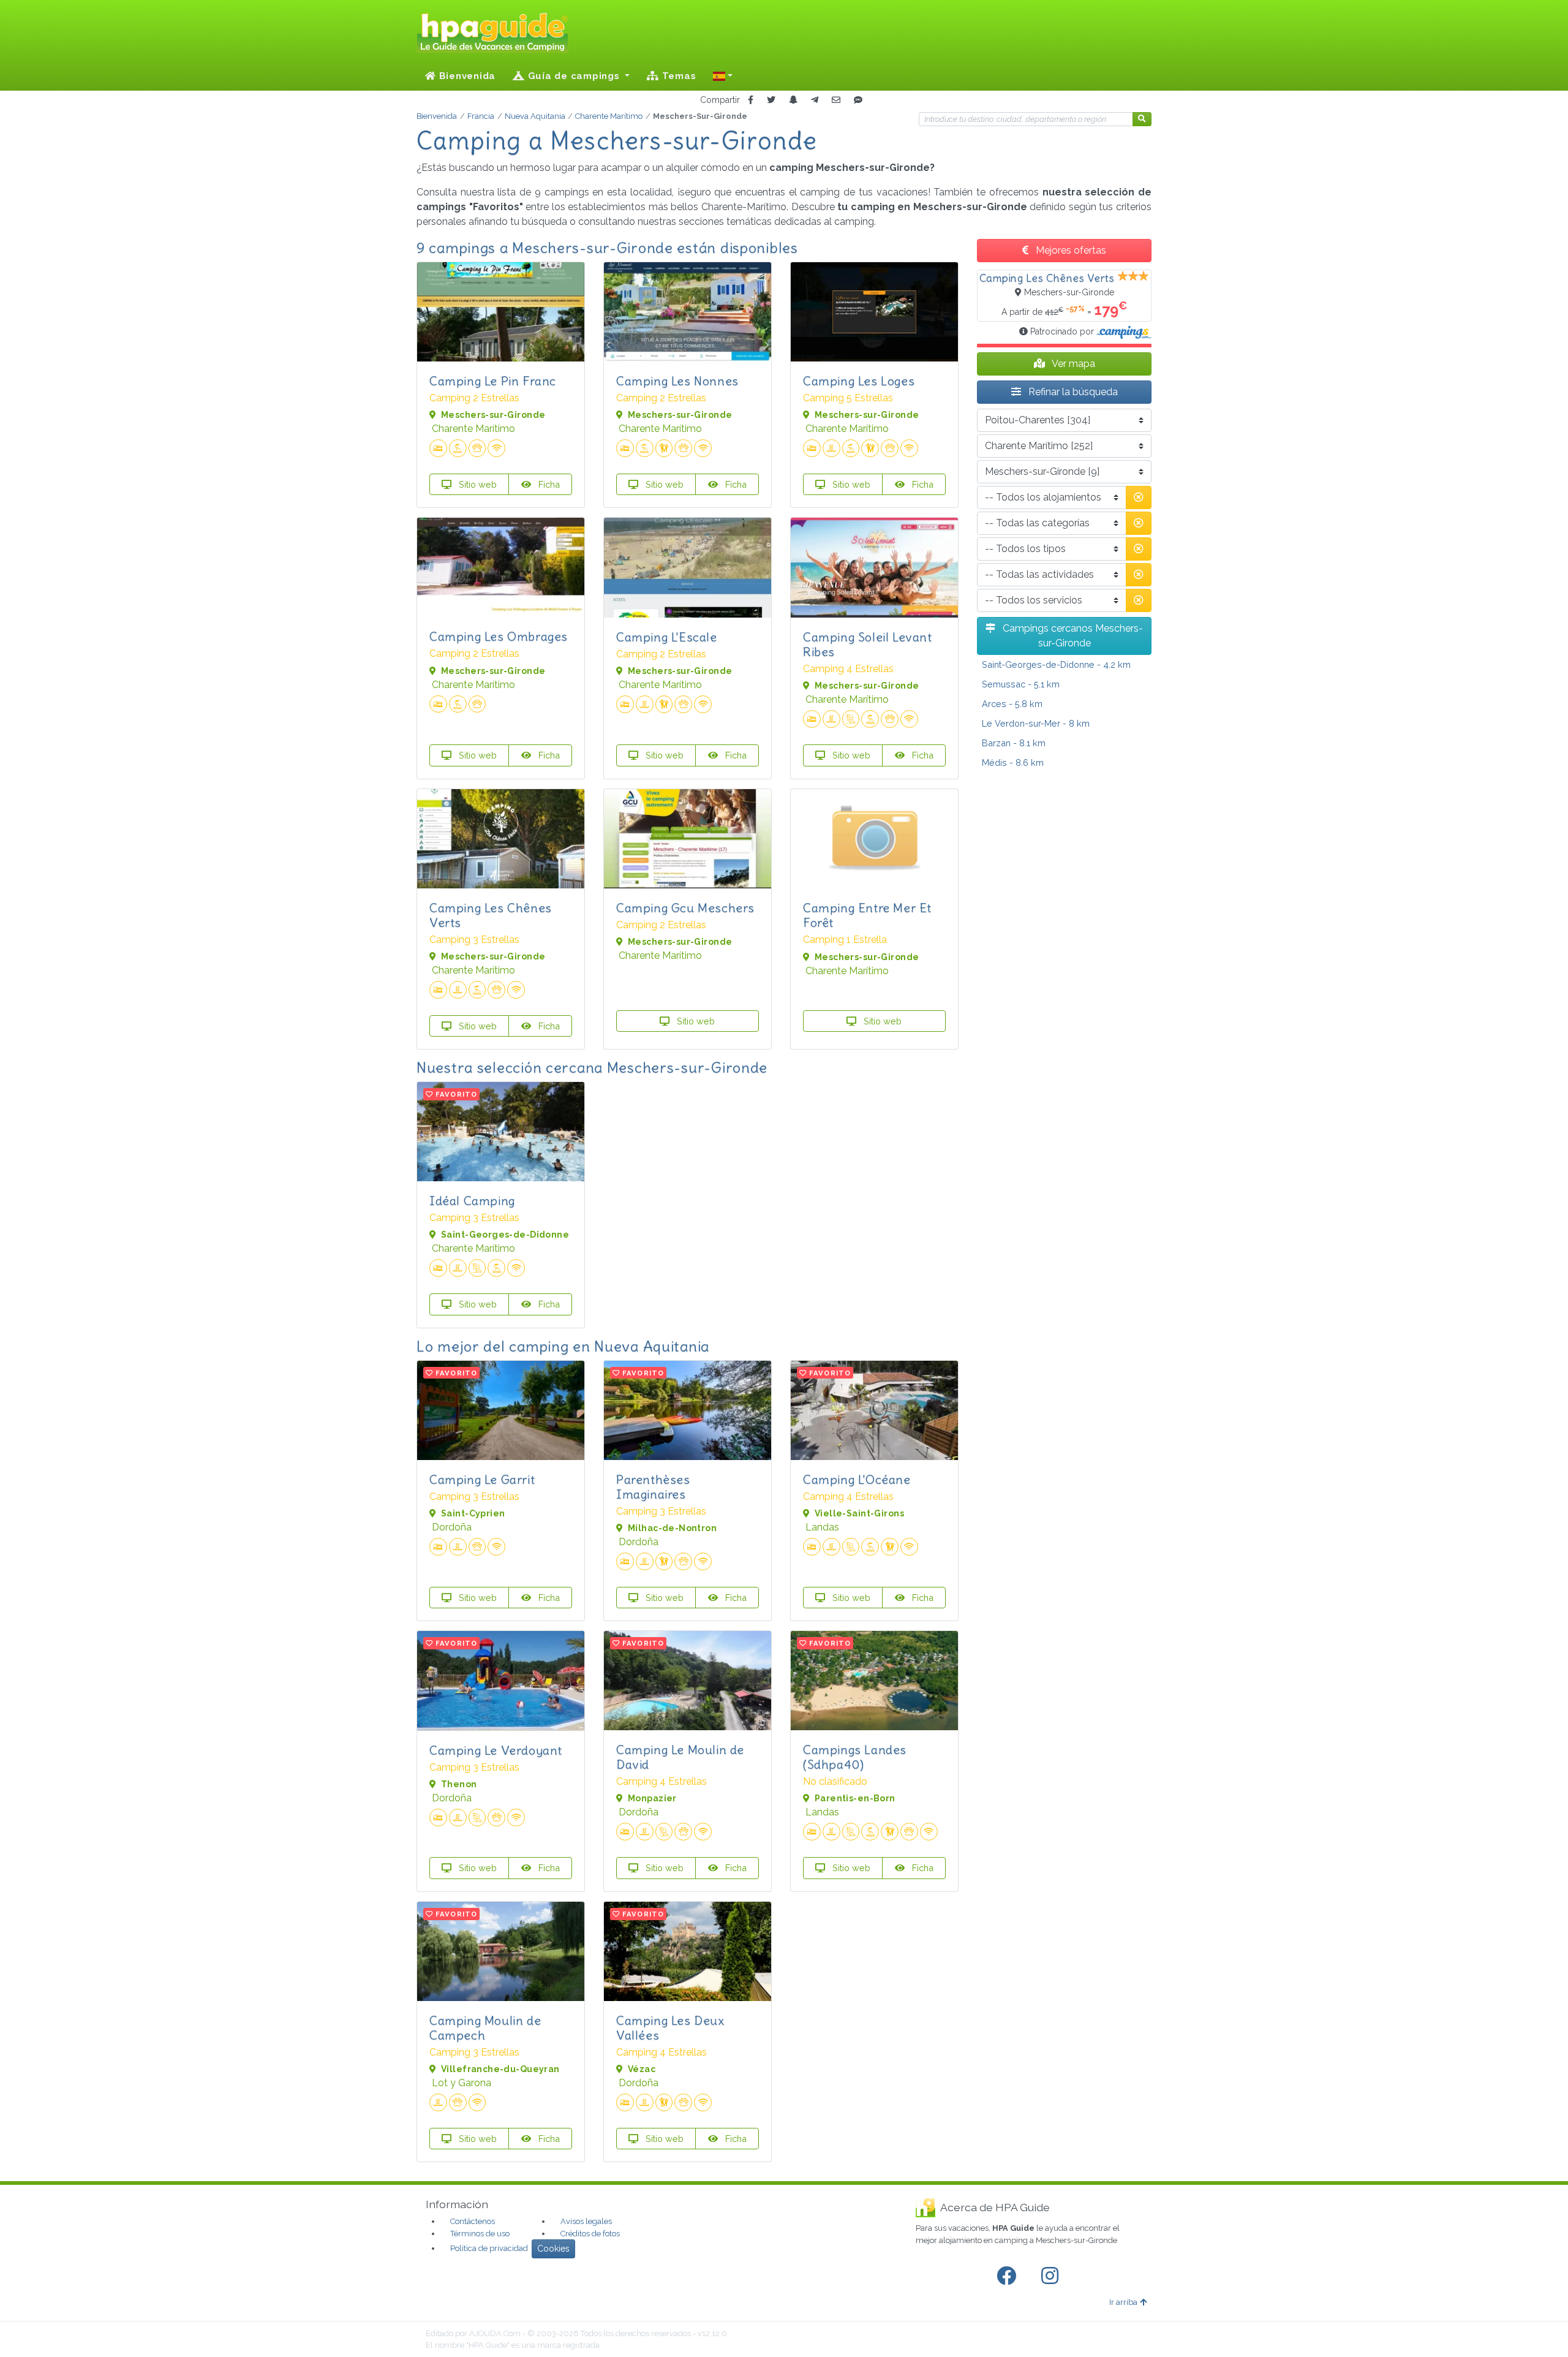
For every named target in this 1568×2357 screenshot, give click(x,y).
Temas (678, 76)
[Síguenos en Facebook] (1009, 2276)
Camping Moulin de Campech (485, 2028)
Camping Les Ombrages (499, 636)
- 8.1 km (1014, 743)
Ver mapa (1072, 364)
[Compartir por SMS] (858, 100)
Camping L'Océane (857, 1479)
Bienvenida (466, 76)
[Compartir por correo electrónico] (836, 100)
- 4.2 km (1056, 664)
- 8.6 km (1013, 762)
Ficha (548, 484)
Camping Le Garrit (482, 1479)
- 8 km (1036, 723)
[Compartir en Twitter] (771, 100)
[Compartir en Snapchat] (793, 100)
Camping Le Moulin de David (680, 1757)
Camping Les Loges (859, 381)
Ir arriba (1123, 2302)
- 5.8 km (1012, 704)
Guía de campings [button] (574, 76)
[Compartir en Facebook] (751, 100)
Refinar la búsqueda (1072, 392)
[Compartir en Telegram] (815, 100)
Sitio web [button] (477, 484)
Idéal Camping (472, 1201)
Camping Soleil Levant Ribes (868, 644)
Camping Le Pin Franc (493, 381)
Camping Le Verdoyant (496, 1750)
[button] (723, 76)
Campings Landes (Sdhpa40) (855, 1757)
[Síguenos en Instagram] (1052, 2276)
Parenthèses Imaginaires (653, 1487)
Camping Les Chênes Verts (491, 915)
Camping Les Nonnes (677, 381)
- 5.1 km (1021, 684)
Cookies (553, 2249)
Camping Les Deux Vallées (670, 2028)
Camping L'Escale (667, 637)
